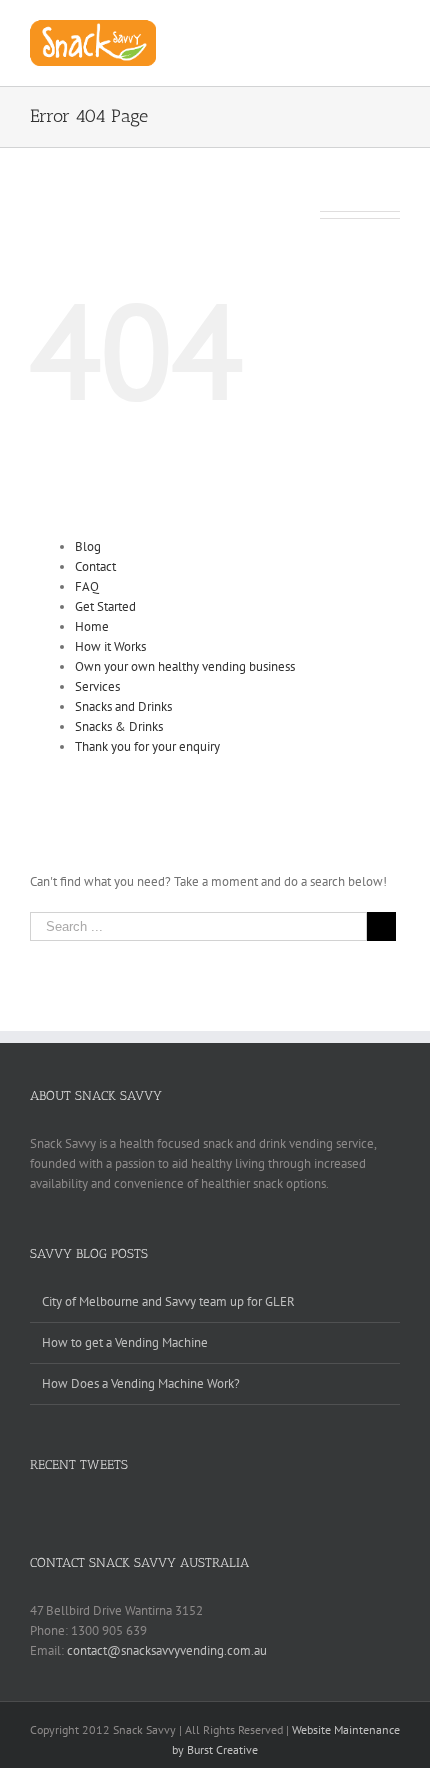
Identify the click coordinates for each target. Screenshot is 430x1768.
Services (97, 686)
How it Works (110, 646)
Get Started (105, 606)
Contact (95, 566)
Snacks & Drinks (119, 726)
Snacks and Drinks (123, 706)
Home (92, 626)
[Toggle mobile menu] (392, 30)
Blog (88, 546)
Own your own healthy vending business (185, 666)
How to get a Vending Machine (125, 1342)
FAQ (87, 586)
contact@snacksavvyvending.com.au (167, 1650)
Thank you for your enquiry (147, 746)
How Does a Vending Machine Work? (141, 1383)
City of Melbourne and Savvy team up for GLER (168, 1301)
